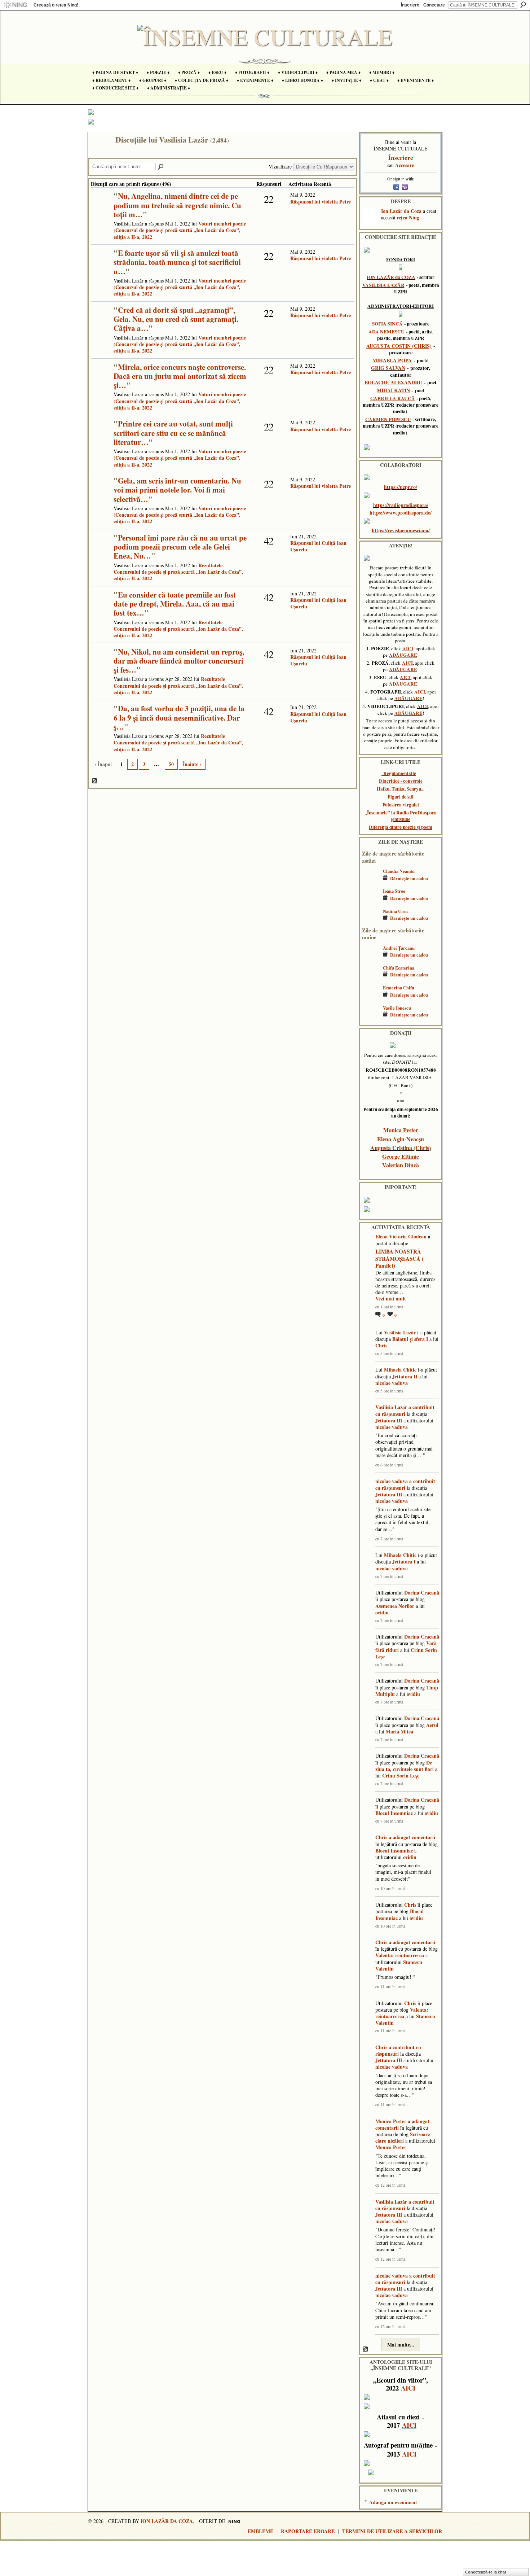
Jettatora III (389, 1420)
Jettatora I (404, 1562)
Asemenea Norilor (395, 1606)
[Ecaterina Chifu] (371, 998)
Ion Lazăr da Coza (401, 211)
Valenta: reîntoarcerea (400, 1955)
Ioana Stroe (394, 891)
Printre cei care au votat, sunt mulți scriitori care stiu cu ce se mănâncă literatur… (173, 433)
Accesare (405, 165)
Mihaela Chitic (400, 1370)
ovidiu (382, 1612)
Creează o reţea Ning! (56, 5)
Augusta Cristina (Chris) (401, 1148)
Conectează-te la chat (486, 2572)
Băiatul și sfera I (410, 1339)
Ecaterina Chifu (399, 988)
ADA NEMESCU (387, 332)
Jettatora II (405, 1376)
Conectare (434, 5)
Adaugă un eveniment (393, 2502)
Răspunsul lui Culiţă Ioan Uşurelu (318, 546)
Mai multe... (401, 2345)
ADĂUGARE (403, 655)
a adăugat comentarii (412, 1837)
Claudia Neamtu (399, 871)
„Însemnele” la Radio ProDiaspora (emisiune (401, 816)
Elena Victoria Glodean (401, 1236)
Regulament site (400, 773)
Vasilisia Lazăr (400, 1332)
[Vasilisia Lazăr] (100, 155)
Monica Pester (401, 1130)
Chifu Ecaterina (399, 968)
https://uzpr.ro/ (401, 487)
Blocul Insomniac (394, 1813)
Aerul (432, 1725)
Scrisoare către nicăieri (403, 2137)
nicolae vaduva (392, 1383)
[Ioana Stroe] (371, 902)
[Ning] (15, 5)
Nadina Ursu (395, 911)
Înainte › (192, 764)
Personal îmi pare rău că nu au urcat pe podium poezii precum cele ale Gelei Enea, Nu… (180, 547)
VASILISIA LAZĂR (383, 285)
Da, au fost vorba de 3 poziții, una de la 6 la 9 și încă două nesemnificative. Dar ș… (179, 717)
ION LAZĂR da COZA (391, 277)
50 (171, 764)
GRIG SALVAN (388, 368)
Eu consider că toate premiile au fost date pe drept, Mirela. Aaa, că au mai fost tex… (175, 604)
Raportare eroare (308, 2531)
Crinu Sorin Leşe (401, 1775)
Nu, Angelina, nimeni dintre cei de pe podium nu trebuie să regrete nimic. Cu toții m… (177, 205)
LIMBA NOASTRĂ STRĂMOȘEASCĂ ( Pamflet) (399, 1258)
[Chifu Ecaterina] (371, 978)
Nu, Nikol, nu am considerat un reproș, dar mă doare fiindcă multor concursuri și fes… (179, 661)
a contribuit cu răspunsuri (405, 1410)
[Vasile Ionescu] (371, 1018)
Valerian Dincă (401, 1165)
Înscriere (410, 5)
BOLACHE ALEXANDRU (393, 382)
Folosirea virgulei (401, 805)
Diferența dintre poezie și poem (401, 827)
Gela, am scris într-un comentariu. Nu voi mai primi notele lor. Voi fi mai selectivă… (177, 490)
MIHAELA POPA (392, 360)
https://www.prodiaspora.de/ (401, 513)
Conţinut (95, 781)
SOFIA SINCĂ (387, 324)
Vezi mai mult (391, 1299)
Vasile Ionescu (397, 1008)
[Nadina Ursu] (371, 922)
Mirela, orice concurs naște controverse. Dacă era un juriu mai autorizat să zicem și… (180, 376)
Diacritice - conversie (401, 781)
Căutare (523, 5)
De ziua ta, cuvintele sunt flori (405, 1766)
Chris (381, 1345)
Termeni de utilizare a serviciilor (392, 2531)
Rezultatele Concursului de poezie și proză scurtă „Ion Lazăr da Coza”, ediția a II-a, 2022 (178, 572)
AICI (408, 648)
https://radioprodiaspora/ (401, 505)
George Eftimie (401, 1156)
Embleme (260, 2531)
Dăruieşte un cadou (409, 878)
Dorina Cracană (422, 1593)
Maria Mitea (399, 1731)
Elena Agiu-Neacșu (401, 1139)
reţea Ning (408, 217)
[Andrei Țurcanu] (371, 959)
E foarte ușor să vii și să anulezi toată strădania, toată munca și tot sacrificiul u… (177, 262)
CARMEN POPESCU (388, 419)
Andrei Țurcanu (399, 948)
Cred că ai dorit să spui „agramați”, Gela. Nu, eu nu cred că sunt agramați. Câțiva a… (176, 319)
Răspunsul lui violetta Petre (321, 202)
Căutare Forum (161, 167)
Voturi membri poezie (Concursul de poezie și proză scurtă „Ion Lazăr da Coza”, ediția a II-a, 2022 (180, 230)
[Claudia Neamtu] (371, 882)
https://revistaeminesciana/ (401, 530)
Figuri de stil (401, 797)
